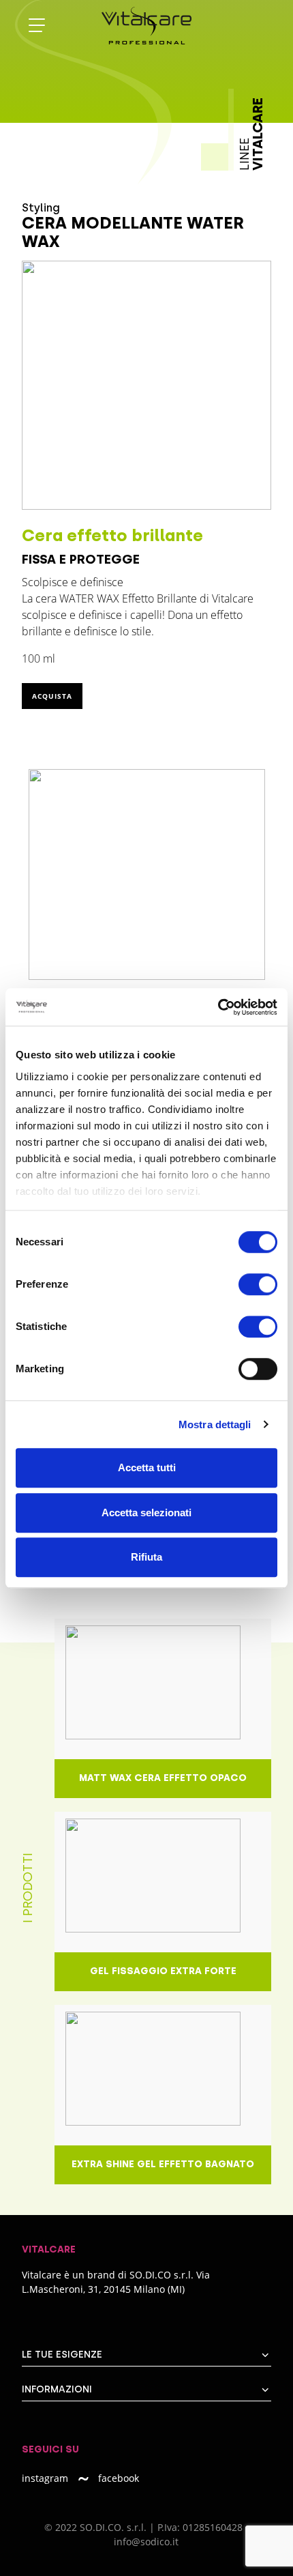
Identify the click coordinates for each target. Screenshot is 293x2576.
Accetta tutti (147, 1467)
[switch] (258, 1284)
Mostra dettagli (215, 1424)
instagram (45, 2478)
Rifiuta (146, 1557)
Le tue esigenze (62, 2355)
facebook (119, 2478)
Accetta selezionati (146, 1513)
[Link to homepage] (161, 26)
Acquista (52, 696)
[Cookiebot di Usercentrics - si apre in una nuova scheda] (218, 1007)
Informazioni (57, 2389)
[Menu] (37, 26)
